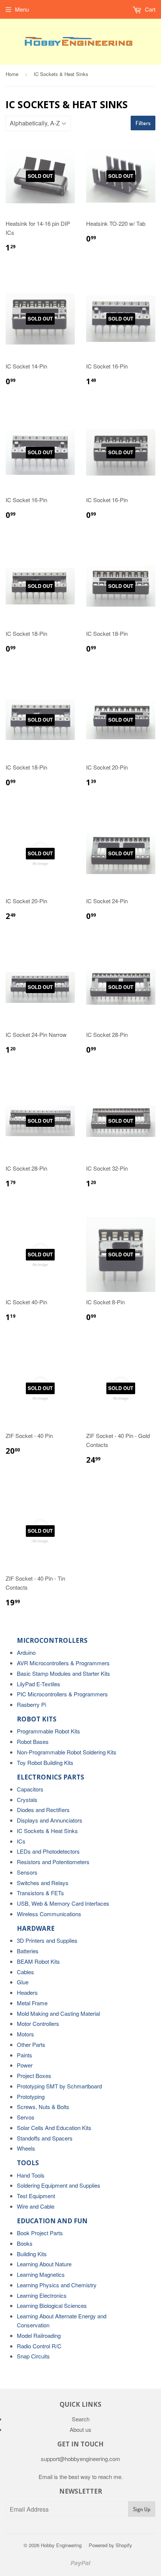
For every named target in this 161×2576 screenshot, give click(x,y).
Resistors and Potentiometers (53, 1862)
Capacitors (30, 1789)
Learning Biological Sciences (52, 2305)
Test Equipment (36, 2196)
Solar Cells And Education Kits (54, 2128)
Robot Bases (33, 1741)
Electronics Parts (51, 1777)
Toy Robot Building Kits (45, 1762)
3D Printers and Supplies (47, 1940)
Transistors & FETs (40, 1893)
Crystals (27, 1800)
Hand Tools (31, 2175)
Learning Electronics (42, 2295)
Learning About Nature (44, 2264)
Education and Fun (52, 2221)
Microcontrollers (52, 1640)
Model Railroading (39, 2335)
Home (12, 74)
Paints (25, 2055)
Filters (143, 123)
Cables (25, 1972)
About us (80, 2429)
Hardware (36, 1928)
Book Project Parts (40, 2233)
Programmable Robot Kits (48, 1731)
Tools (28, 2163)
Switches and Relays (43, 1883)
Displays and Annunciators (50, 1820)
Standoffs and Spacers (45, 2138)
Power (25, 2065)
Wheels (26, 2148)
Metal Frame (32, 2003)
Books (25, 2243)
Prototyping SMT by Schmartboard (59, 2086)
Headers (27, 1992)
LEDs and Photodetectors (48, 1851)
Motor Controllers (38, 2023)
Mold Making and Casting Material (58, 2013)
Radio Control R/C (39, 2346)
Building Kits (32, 2254)
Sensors (27, 1872)
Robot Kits (37, 1719)
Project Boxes (34, 2076)
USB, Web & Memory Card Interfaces (63, 1903)
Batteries (28, 1951)
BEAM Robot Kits (38, 1961)
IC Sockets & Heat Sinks (47, 1831)
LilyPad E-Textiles (39, 1684)
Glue (23, 1982)
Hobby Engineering (61, 2545)
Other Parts (31, 2044)
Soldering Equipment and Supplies (59, 2185)
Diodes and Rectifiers (43, 1810)
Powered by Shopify (110, 2545)
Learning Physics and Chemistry (57, 2285)
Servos (26, 2117)
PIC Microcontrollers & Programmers (62, 1694)
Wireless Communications (49, 1914)
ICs (21, 1841)
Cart (149, 9)
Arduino (26, 1652)
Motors (25, 2034)
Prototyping (31, 2096)
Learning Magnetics (41, 2274)
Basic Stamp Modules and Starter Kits (63, 1673)
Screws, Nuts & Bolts (43, 2107)
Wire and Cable (36, 2206)
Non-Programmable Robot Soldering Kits (67, 1752)
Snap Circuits (33, 2356)
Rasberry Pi (31, 1704)
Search (81, 2419)
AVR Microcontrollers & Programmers (63, 1663)
